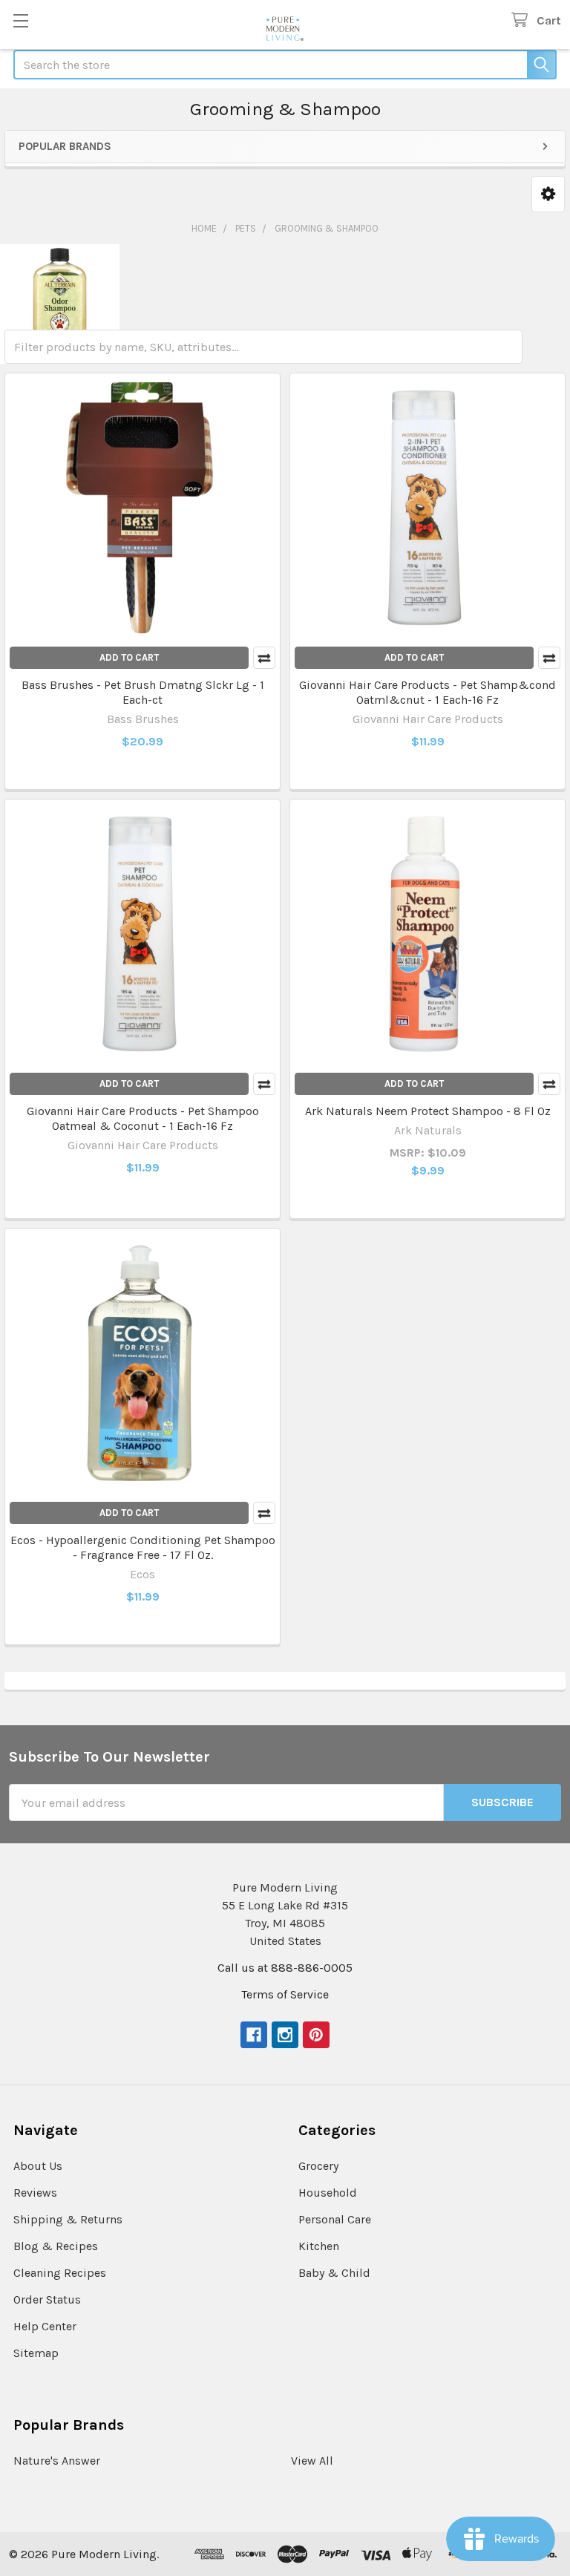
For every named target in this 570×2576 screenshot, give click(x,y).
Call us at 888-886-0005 (285, 1968)
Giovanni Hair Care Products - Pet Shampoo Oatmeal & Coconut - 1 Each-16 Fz (143, 1118)
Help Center (45, 2326)
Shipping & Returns (68, 2219)
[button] (548, 194)
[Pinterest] (316, 2035)
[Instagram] (285, 2035)
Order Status (47, 2299)
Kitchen (319, 2246)
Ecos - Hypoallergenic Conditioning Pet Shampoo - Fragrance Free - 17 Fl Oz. (143, 1547)
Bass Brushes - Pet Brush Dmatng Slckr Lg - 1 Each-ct (143, 692)
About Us (38, 2166)
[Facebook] (254, 2035)
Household (328, 2193)
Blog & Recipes (56, 2246)
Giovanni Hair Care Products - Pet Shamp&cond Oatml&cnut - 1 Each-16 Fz (427, 692)
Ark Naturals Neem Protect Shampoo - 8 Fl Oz (428, 1111)
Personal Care (335, 2219)
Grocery (318, 2166)
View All (312, 2461)
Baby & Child (334, 2273)
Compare (264, 658)
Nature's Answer (57, 2461)
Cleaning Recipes (60, 2273)
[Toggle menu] (20, 20)
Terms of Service (285, 1994)
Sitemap (36, 2353)
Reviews (35, 2193)
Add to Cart (129, 657)
